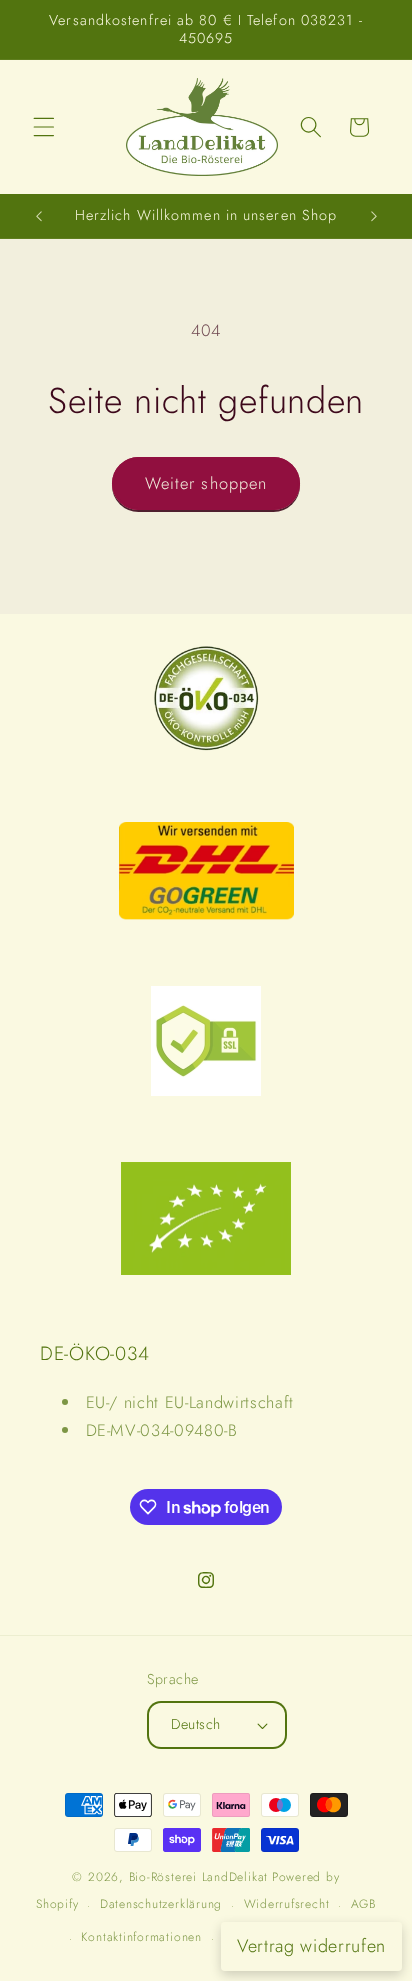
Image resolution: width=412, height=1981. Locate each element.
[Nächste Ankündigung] (374, 216)
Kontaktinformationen (141, 1937)
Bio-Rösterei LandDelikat (198, 1877)
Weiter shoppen (206, 483)
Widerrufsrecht (287, 1904)
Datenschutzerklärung (161, 1904)
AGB (363, 1904)
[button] (44, 127)
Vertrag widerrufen (311, 1946)
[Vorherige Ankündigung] (39, 216)
